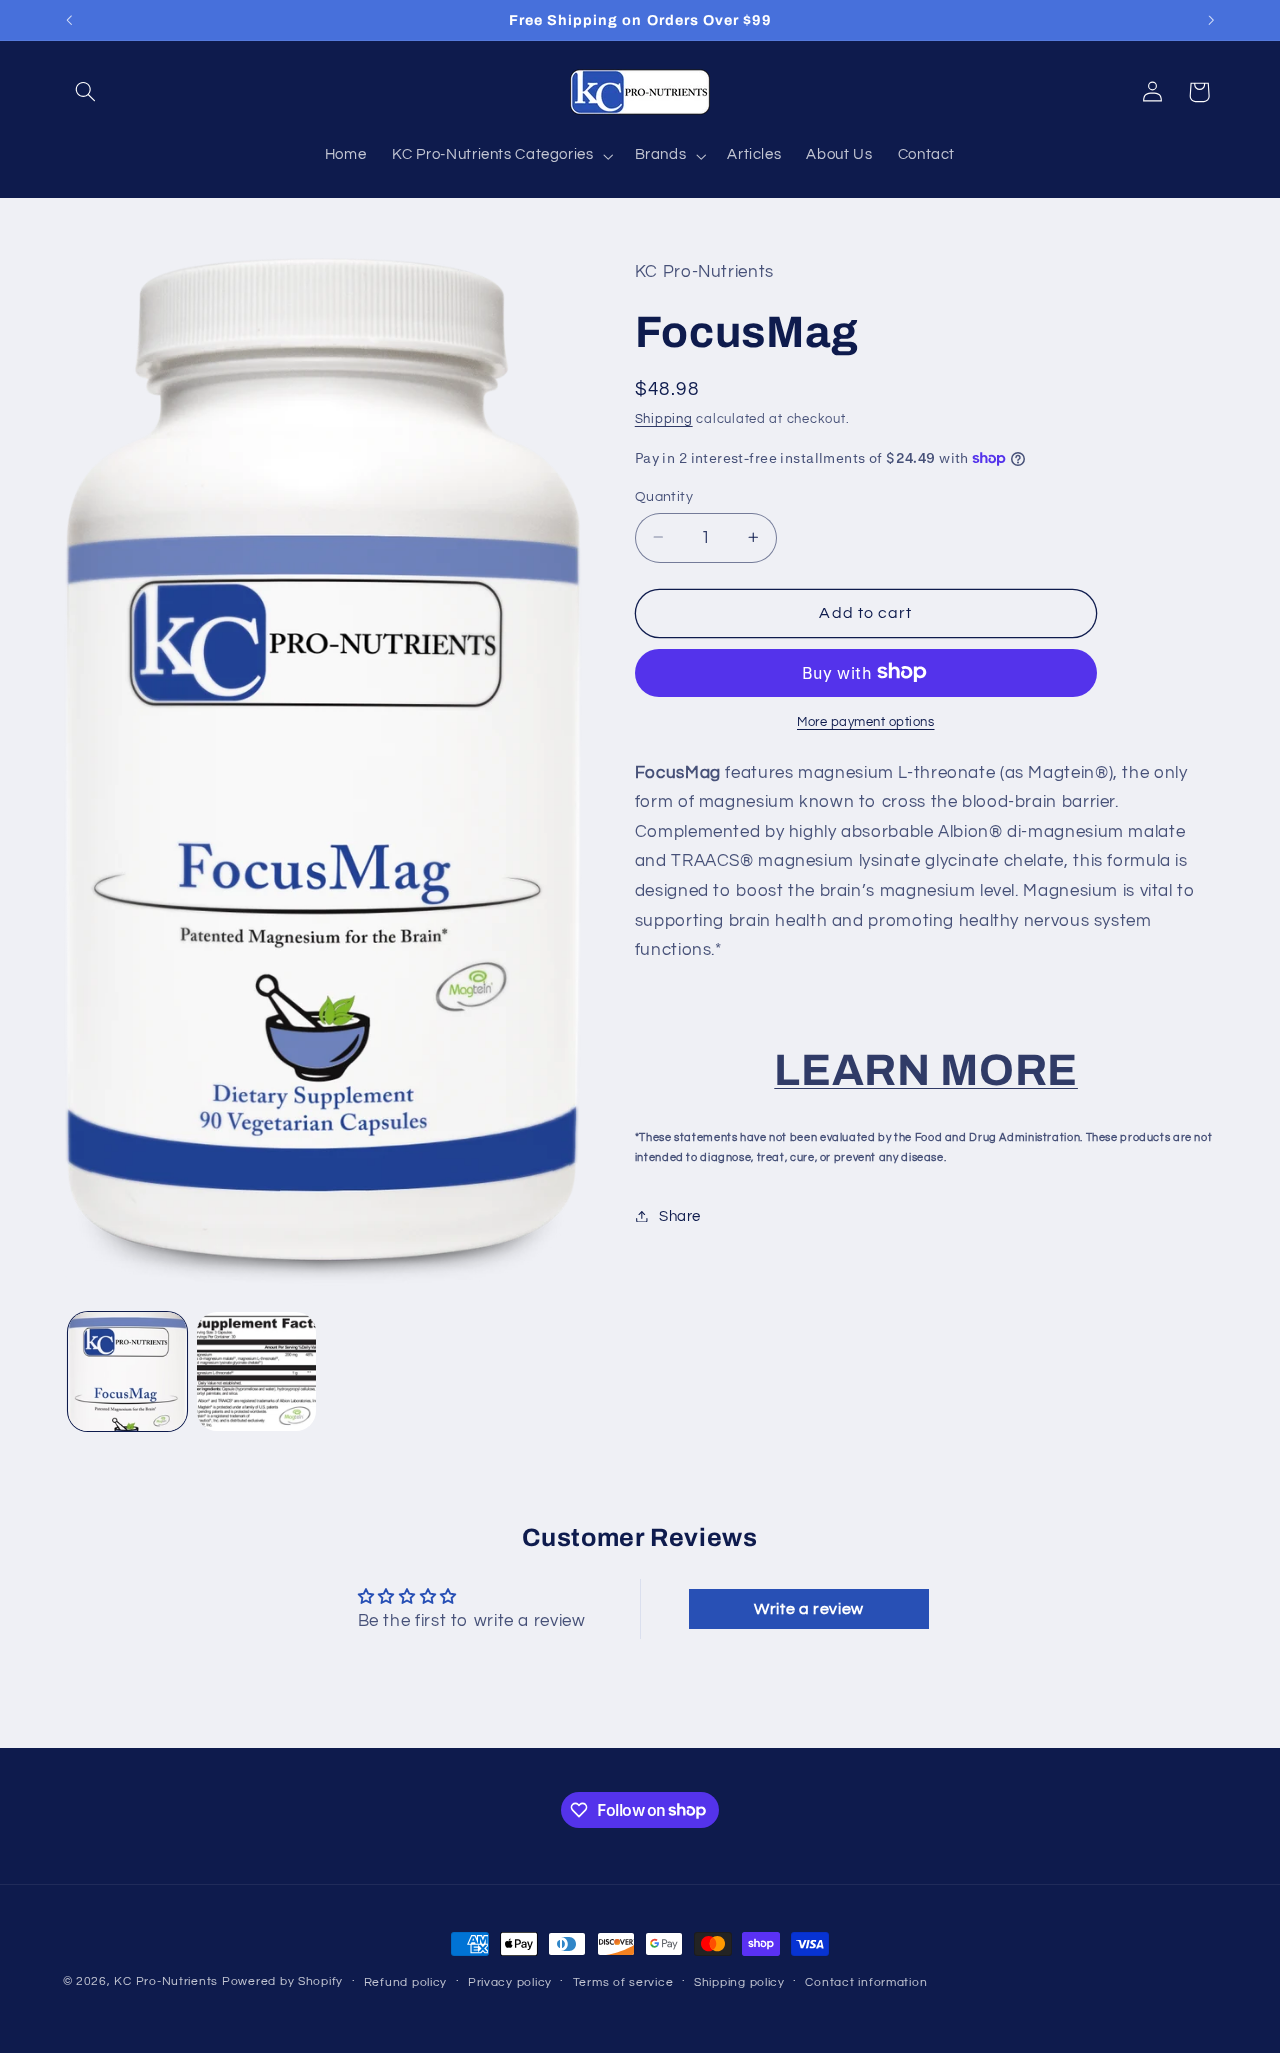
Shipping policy (739, 1982)
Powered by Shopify (282, 1981)
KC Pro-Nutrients (166, 1981)
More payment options (866, 721)
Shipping (664, 419)
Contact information (866, 1982)
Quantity (664, 496)
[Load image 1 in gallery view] (127, 1371)
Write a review (809, 1610)
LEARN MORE (926, 1069)
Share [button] (680, 1215)
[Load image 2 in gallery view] (256, 1371)
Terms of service (623, 1982)
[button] (86, 92)
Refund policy (406, 1982)
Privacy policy (510, 1982)
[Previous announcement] (69, 20)
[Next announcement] (1211, 20)
